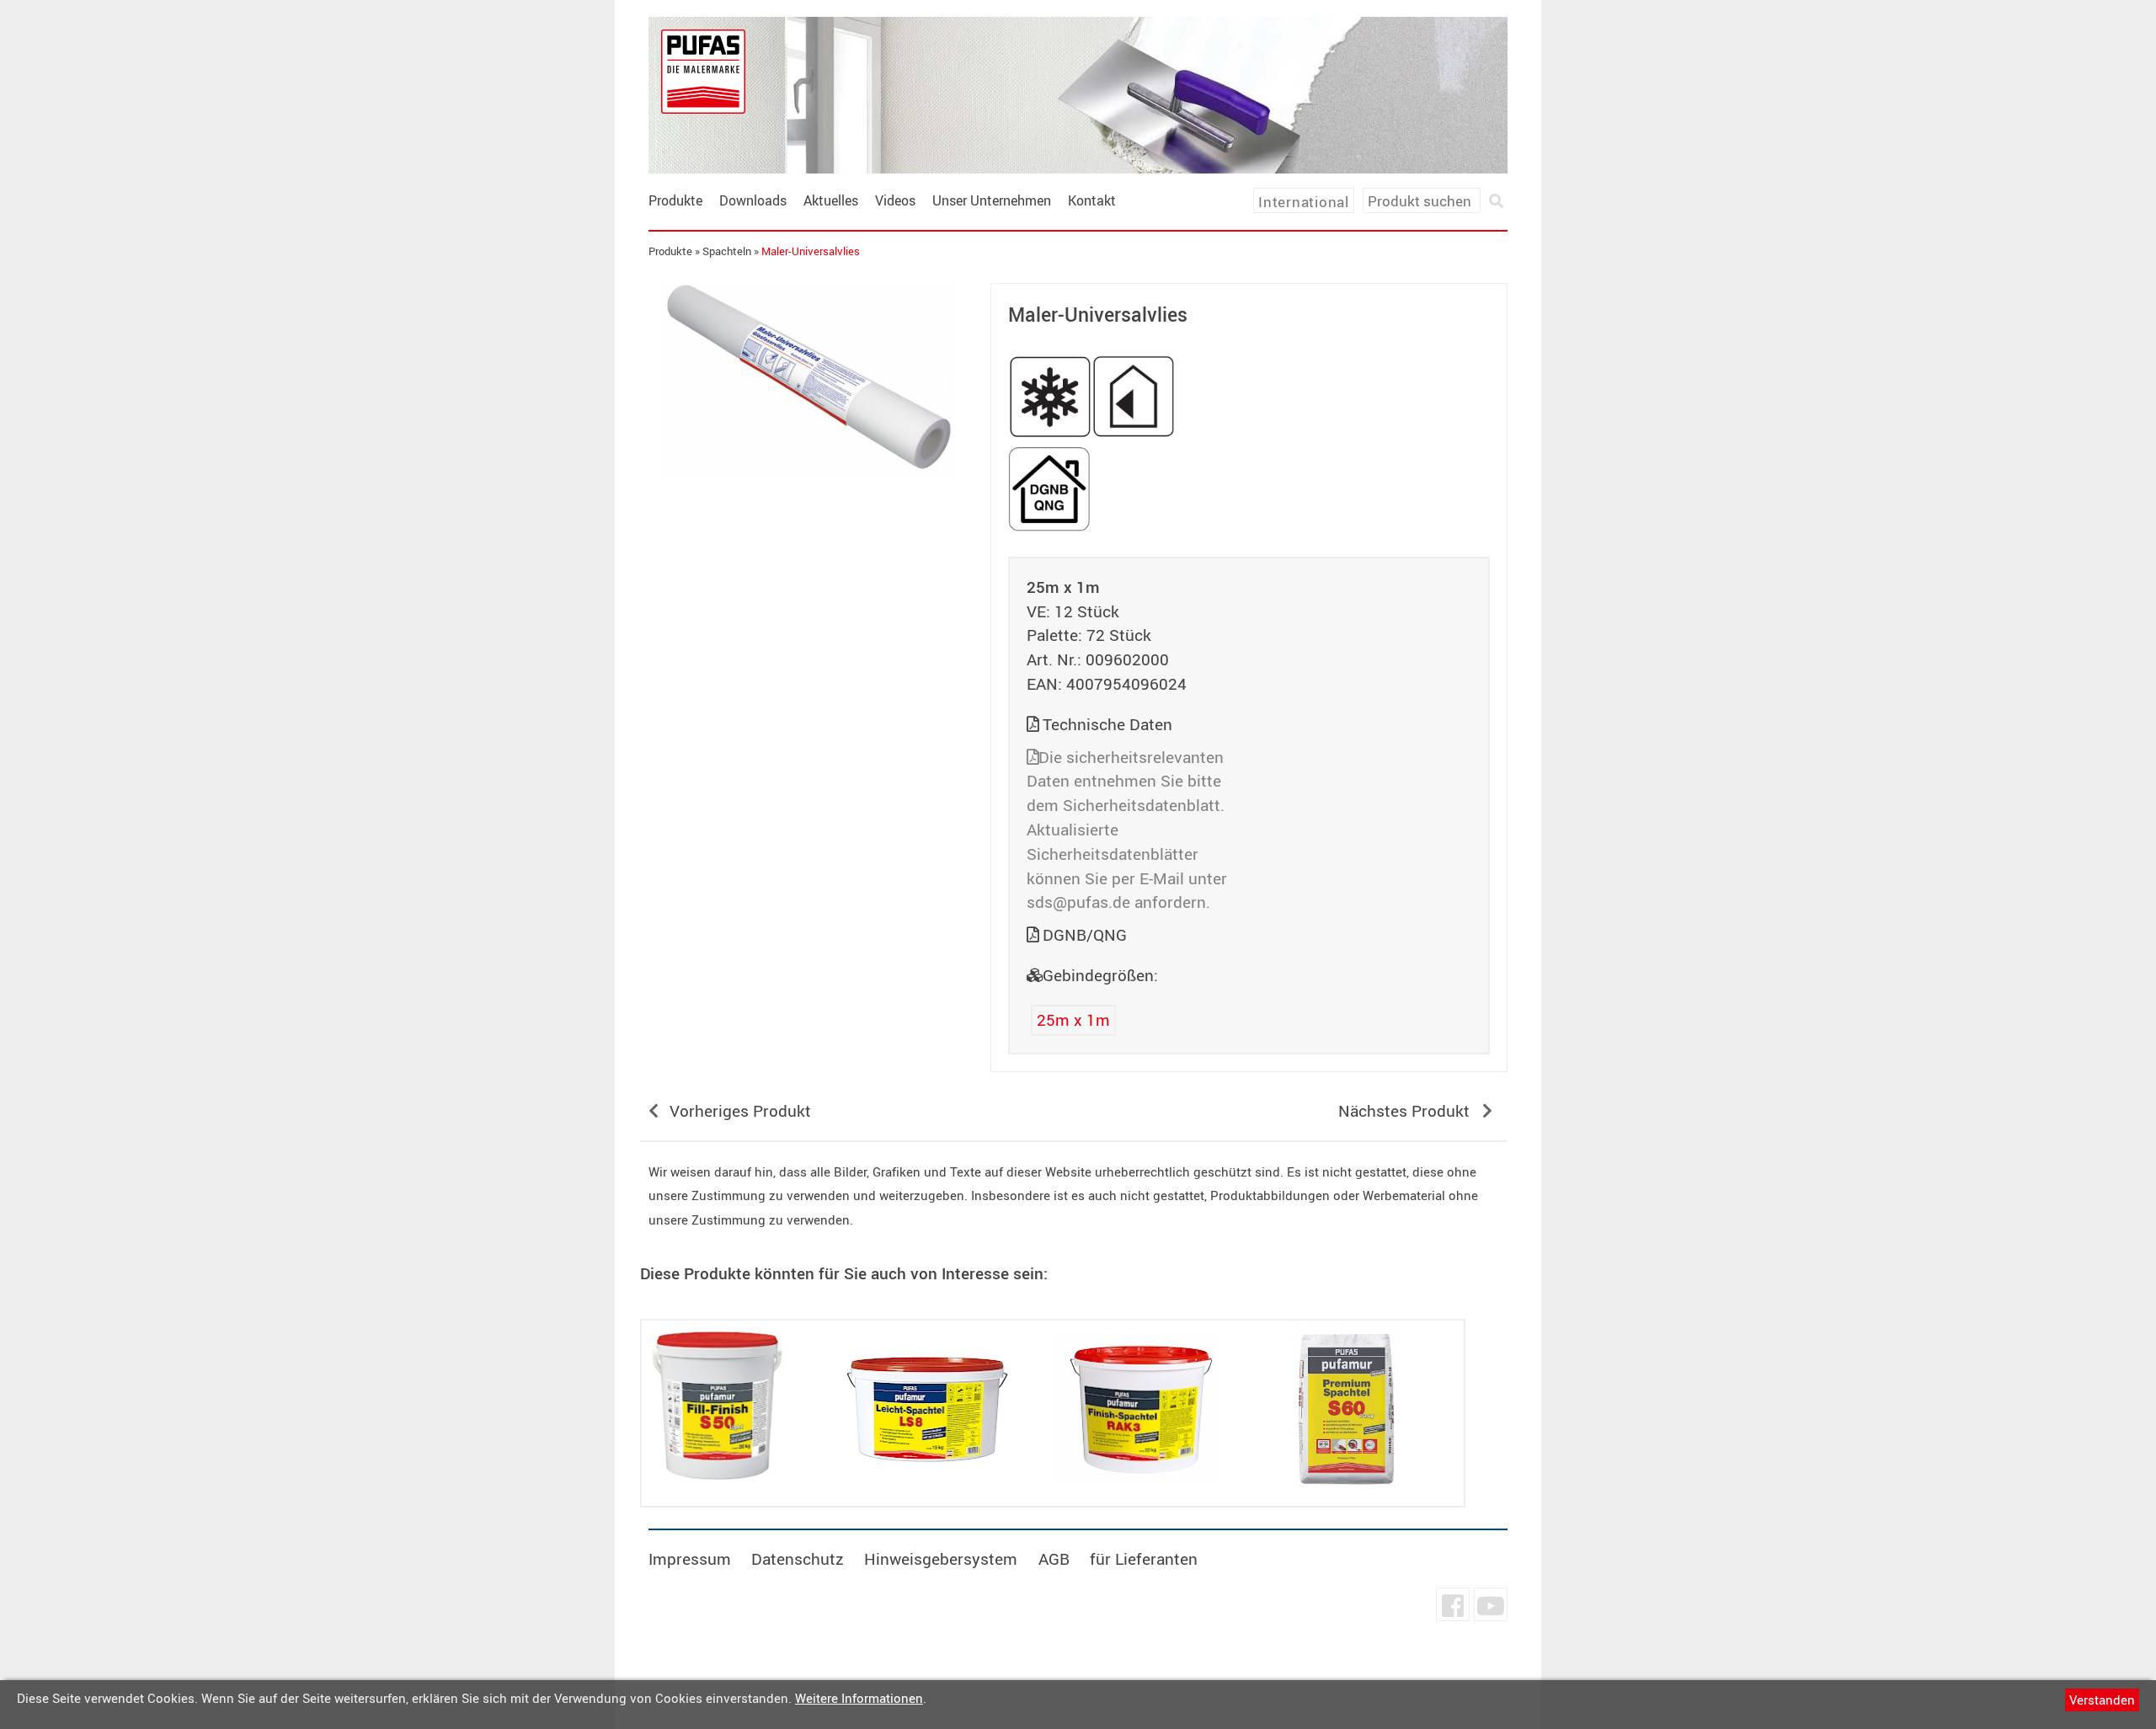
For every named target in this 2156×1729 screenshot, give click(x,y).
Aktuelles (831, 200)
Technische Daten (1107, 724)
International (1304, 202)
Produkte (675, 200)
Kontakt (1092, 200)
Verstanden (2102, 1700)
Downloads (753, 200)
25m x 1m (1073, 1020)
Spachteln (727, 251)
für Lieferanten (1144, 1559)
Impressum (690, 1559)
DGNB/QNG (1085, 935)
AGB (1054, 1559)
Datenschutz (798, 1559)
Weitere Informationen (859, 1698)
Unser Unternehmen (992, 200)
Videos (895, 200)
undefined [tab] (806, 504)
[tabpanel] (807, 379)
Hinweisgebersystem (941, 1559)
